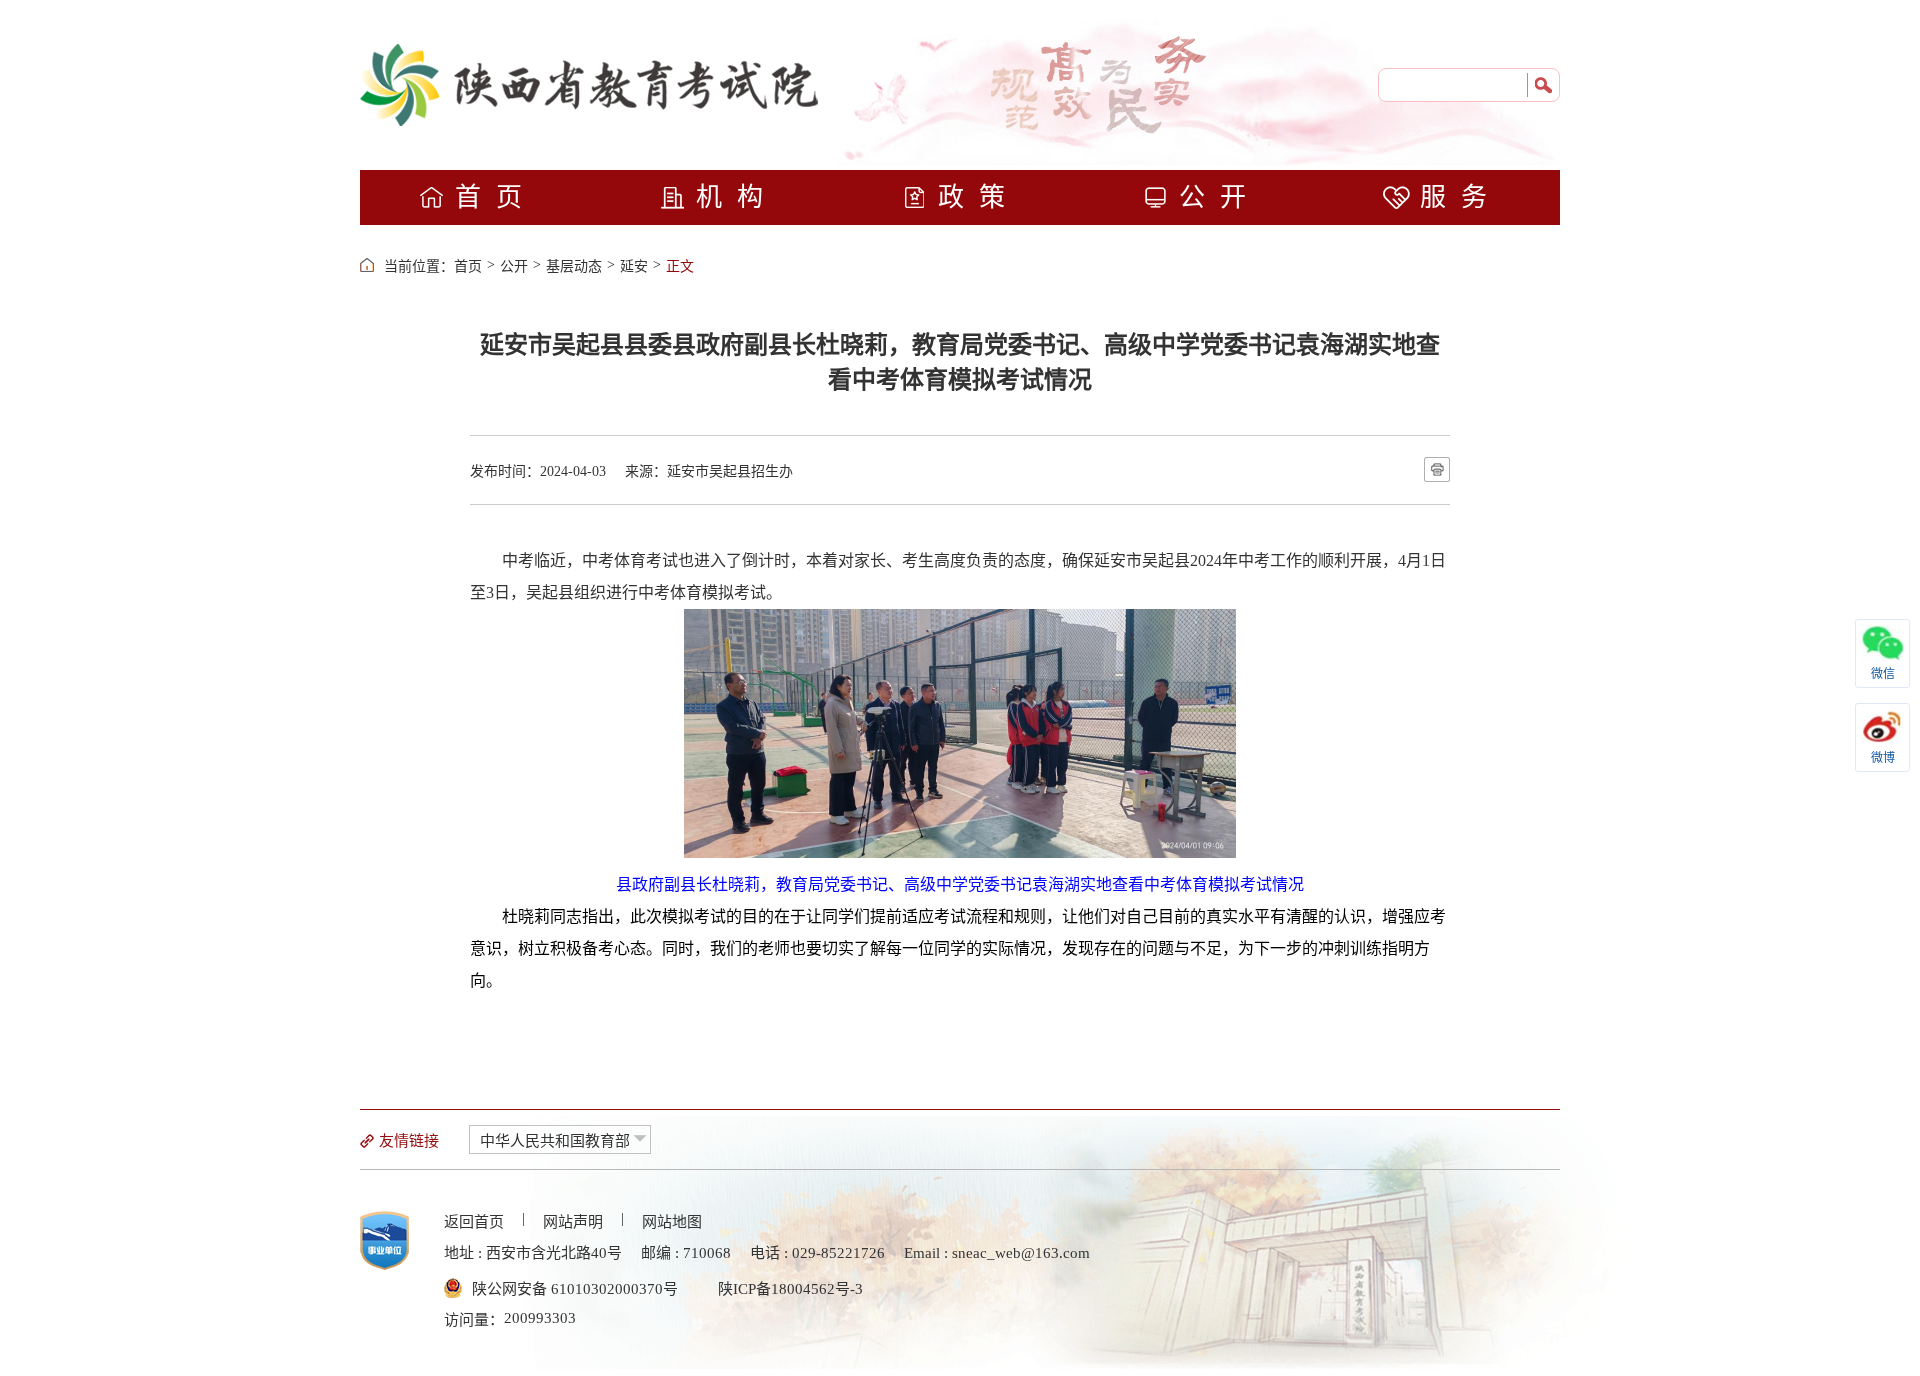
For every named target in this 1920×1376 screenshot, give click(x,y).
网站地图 (672, 1222)
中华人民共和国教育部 (555, 1141)
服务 (1461, 197)
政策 (979, 197)
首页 (496, 197)
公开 (1220, 197)
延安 (634, 266)
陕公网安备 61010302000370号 (575, 1289)
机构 (737, 197)
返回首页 (474, 1222)
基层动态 (574, 266)
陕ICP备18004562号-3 (790, 1289)
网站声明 (573, 1222)
